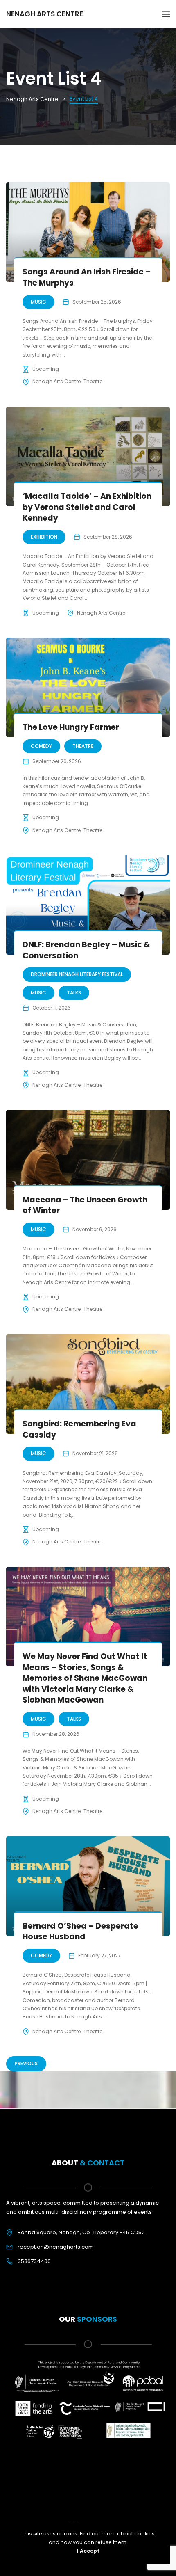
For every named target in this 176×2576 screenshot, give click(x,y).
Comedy (41, 746)
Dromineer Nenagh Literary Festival (77, 974)
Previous (26, 2063)
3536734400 (34, 2261)
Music (38, 302)
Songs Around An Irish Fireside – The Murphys (87, 277)
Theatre (93, 381)
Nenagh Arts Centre (56, 381)
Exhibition (44, 537)
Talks (74, 993)
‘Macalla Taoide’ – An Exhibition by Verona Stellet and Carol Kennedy (87, 507)
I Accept (88, 2551)
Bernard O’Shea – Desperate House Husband (80, 1931)
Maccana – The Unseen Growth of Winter (85, 1205)
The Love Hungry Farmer (71, 727)
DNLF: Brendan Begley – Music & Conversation (86, 950)
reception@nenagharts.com (56, 2247)
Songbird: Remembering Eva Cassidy (79, 1429)
